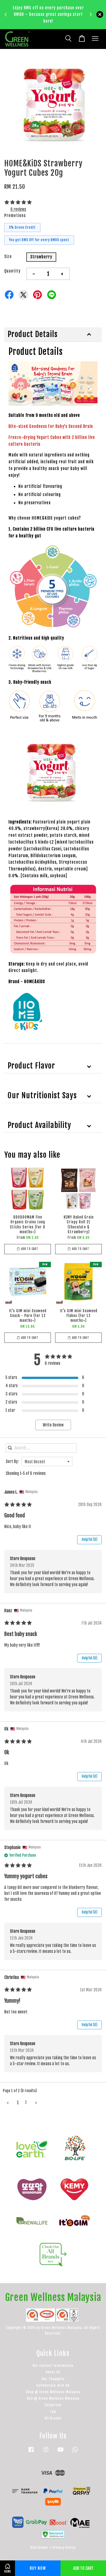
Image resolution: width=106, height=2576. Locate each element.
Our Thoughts (53, 2379)
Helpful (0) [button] (89, 1539)
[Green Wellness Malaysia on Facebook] (31, 2452)
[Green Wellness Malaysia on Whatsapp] (75, 2452)
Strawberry (41, 257)
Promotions (15, 215)
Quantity (12, 271)
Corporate (53, 2405)
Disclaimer (39, 2548)
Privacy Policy (64, 2548)
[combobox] (47, 1461)
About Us (53, 2372)
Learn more (35, 24)
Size (8, 257)
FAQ (53, 2412)
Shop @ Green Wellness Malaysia (53, 2392)
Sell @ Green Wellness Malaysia (53, 2398)
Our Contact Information (53, 2366)
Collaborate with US (53, 2385)
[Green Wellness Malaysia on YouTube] (60, 2452)
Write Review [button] (53, 1425)
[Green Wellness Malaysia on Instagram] (46, 2452)
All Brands (53, 2418)
